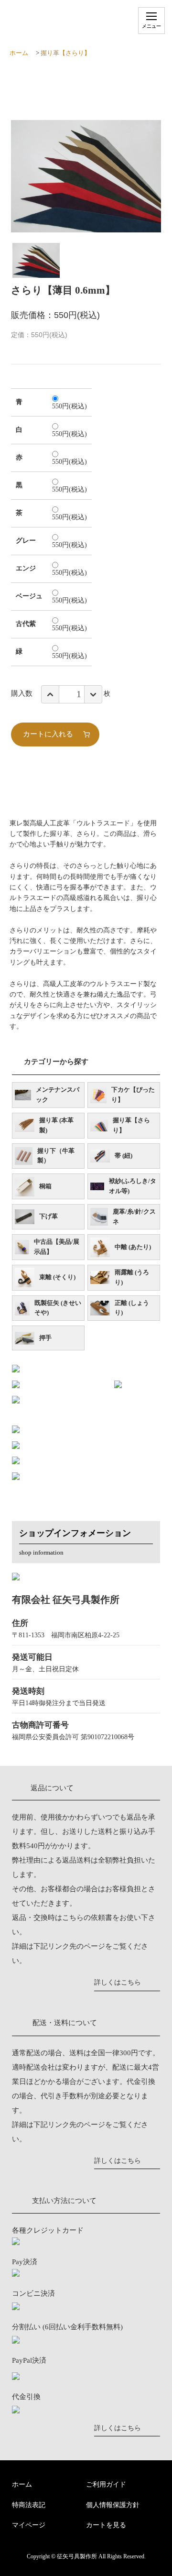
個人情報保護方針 (113, 2505)
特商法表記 (29, 2505)
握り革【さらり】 (65, 53)
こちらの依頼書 (87, 1918)
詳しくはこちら (118, 1982)
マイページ (29, 2525)
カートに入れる (48, 734)
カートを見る (106, 2525)
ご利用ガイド (106, 2484)
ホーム (19, 53)
